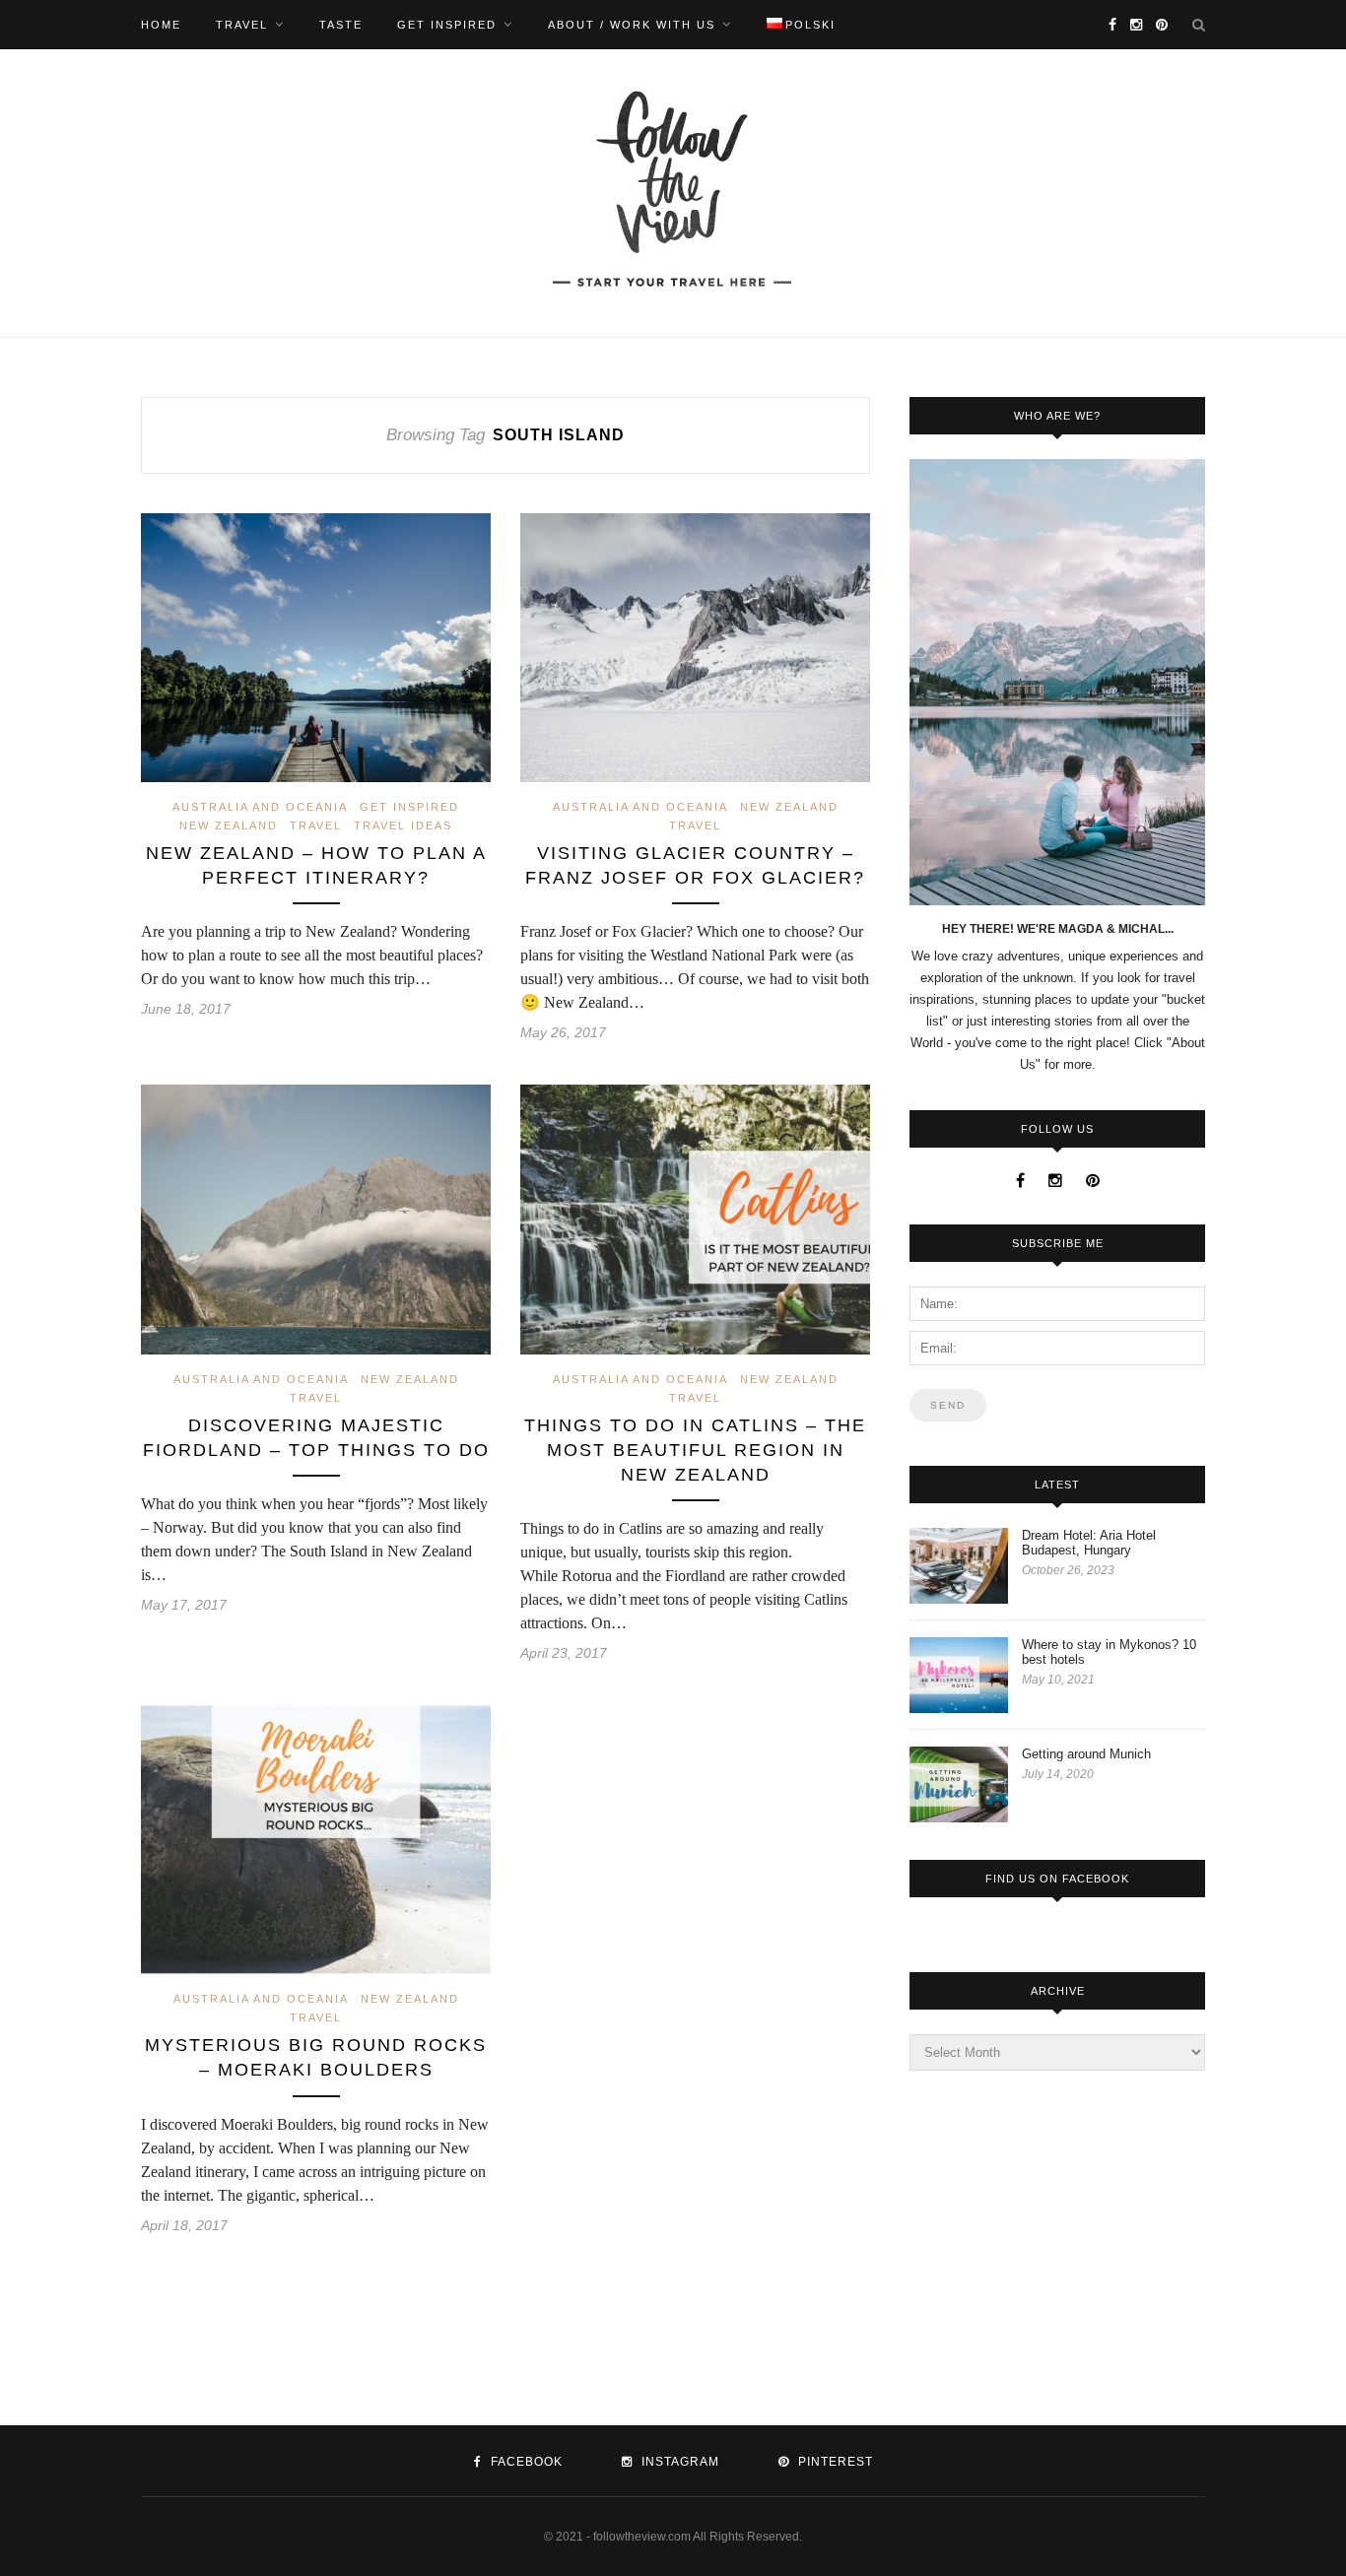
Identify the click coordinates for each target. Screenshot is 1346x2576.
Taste (341, 25)
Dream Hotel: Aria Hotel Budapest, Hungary (1089, 1543)
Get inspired (447, 25)
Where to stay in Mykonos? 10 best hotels (1109, 1652)
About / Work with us (632, 25)
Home (161, 25)
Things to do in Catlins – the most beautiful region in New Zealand (695, 1450)
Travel (242, 25)
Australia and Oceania (260, 807)
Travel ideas (403, 826)
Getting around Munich (1086, 1754)
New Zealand (229, 826)
